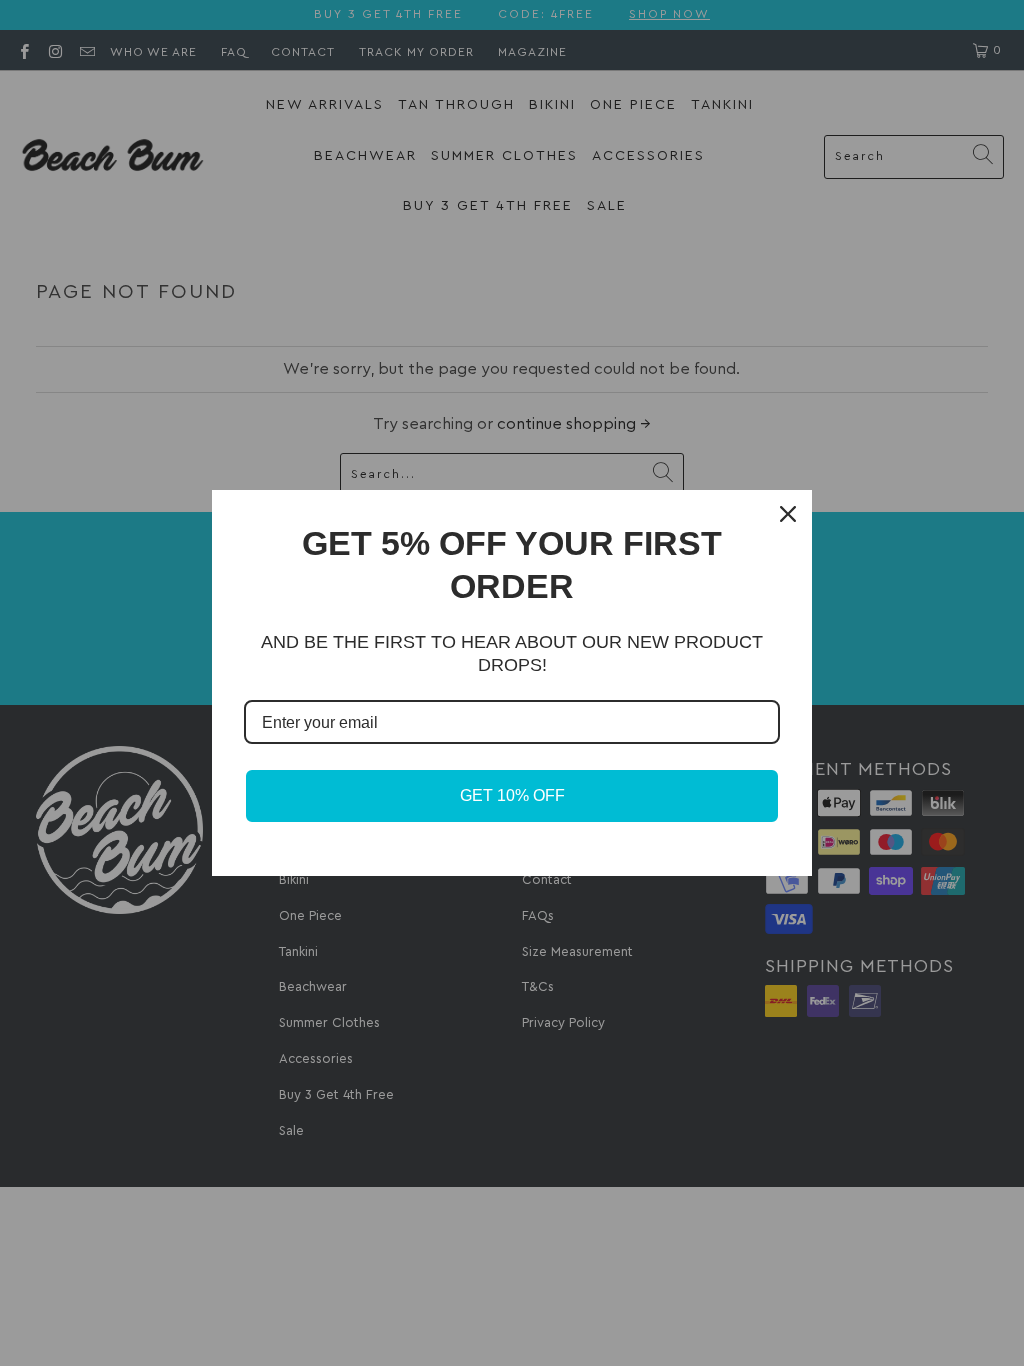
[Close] (788, 514)
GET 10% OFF (512, 795)
